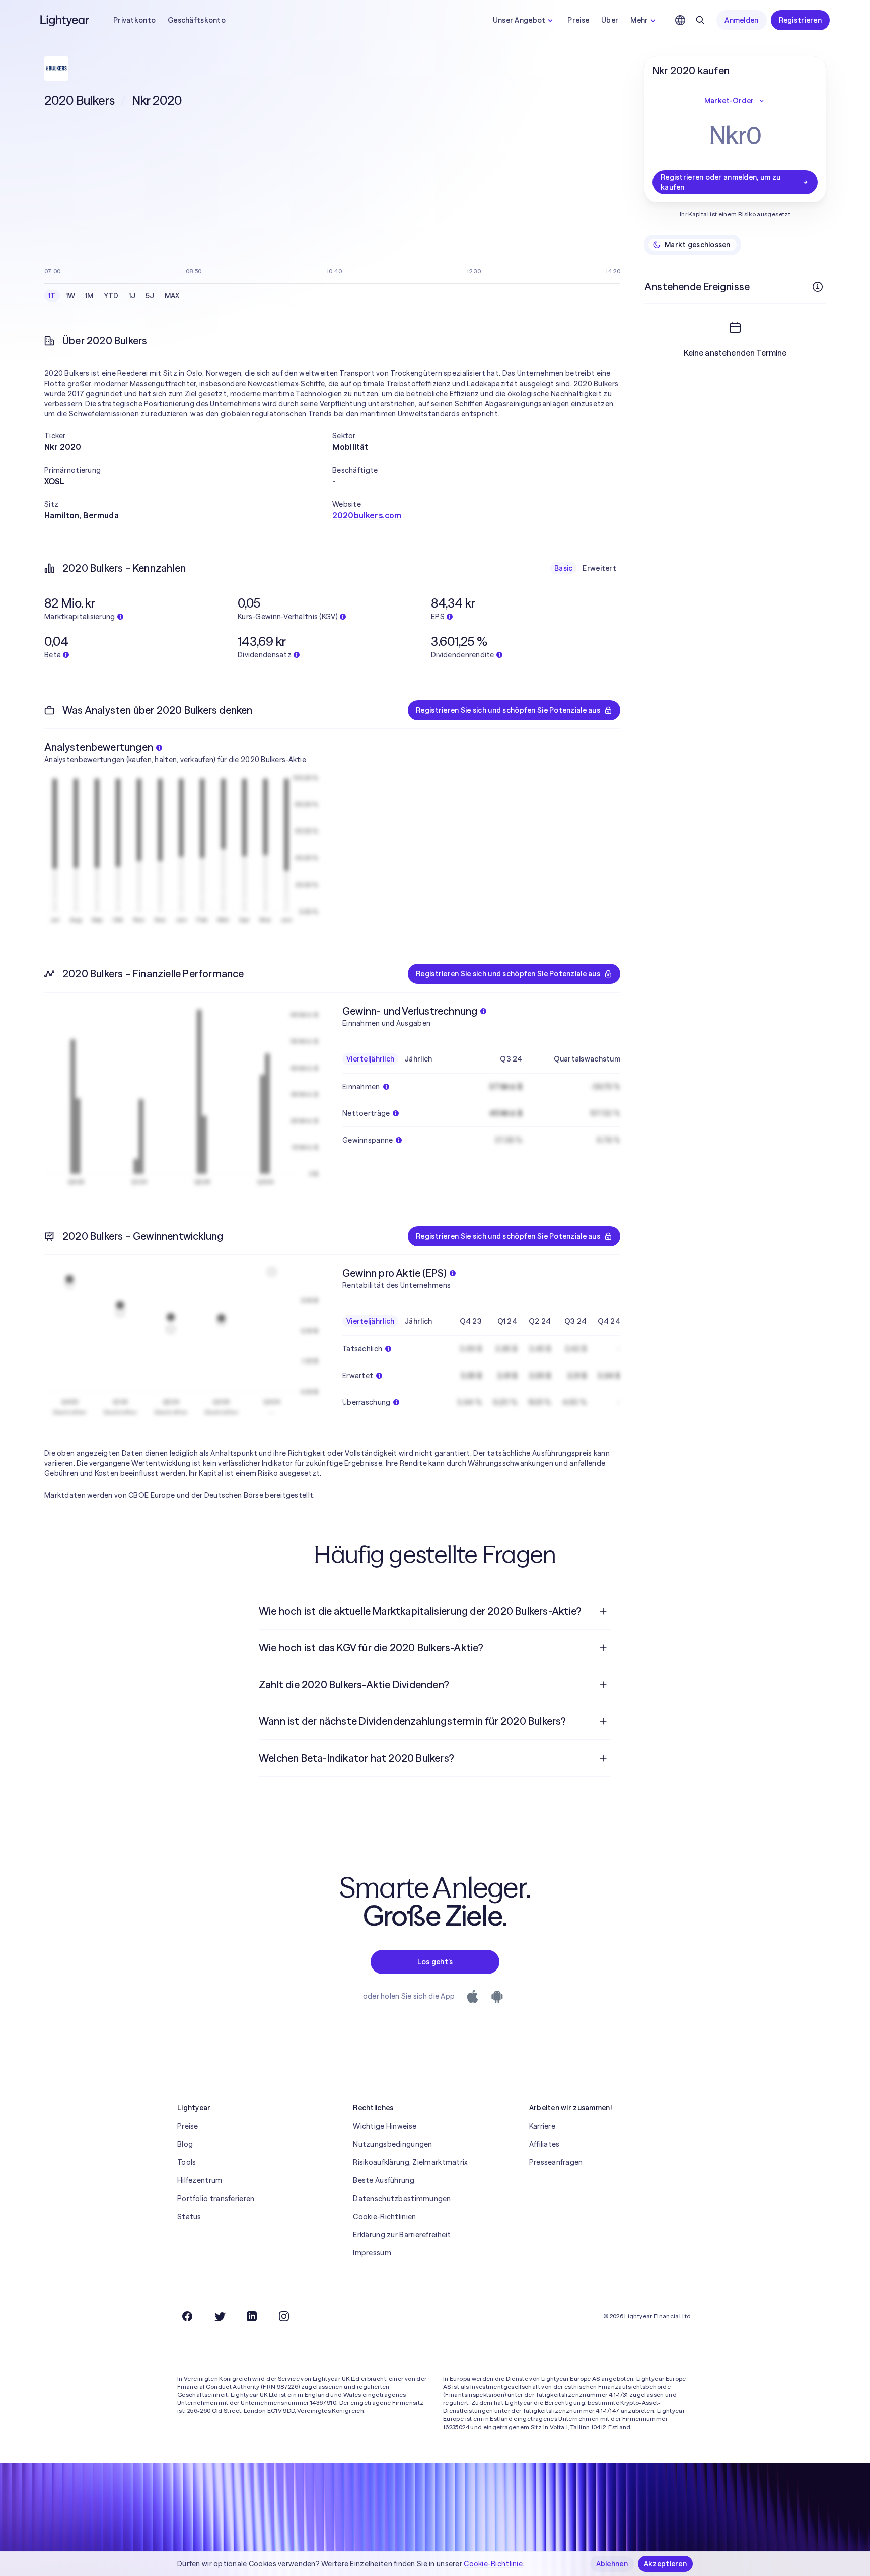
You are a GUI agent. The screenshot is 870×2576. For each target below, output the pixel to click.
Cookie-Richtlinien (384, 2217)
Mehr (639, 20)
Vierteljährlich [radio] (370, 1059)
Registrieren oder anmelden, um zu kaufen (720, 182)
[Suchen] (700, 20)
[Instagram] (284, 2316)
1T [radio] (52, 296)
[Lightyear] (65, 20)
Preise (578, 20)
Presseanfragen (556, 2162)
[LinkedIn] (252, 2316)
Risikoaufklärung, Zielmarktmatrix (410, 2162)
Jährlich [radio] (418, 1059)
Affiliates (545, 2144)
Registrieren (800, 20)
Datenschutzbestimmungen (402, 2199)
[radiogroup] (114, 296)
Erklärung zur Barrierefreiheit (402, 2235)
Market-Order (729, 101)
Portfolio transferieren (216, 2199)
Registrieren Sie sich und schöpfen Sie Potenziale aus (508, 710)
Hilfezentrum (200, 2180)
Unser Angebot (519, 20)
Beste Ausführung (383, 2180)
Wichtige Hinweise (385, 2126)
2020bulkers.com (367, 515)
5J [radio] (150, 296)
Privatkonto (134, 20)
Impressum (372, 2253)
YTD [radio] (111, 296)
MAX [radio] (172, 296)
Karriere (542, 2126)
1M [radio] (89, 296)
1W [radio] (71, 296)
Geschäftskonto (197, 20)
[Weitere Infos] (818, 287)
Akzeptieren (665, 2564)
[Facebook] (187, 2316)
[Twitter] (220, 2316)
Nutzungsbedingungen (392, 2144)
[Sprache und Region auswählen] (680, 20)
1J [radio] (132, 296)
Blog (185, 2144)
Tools (187, 2162)
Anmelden (741, 20)
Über (610, 20)
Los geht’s (435, 1962)
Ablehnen (612, 2564)
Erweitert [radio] (599, 568)
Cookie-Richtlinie (493, 2564)
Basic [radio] (563, 568)
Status (189, 2217)
